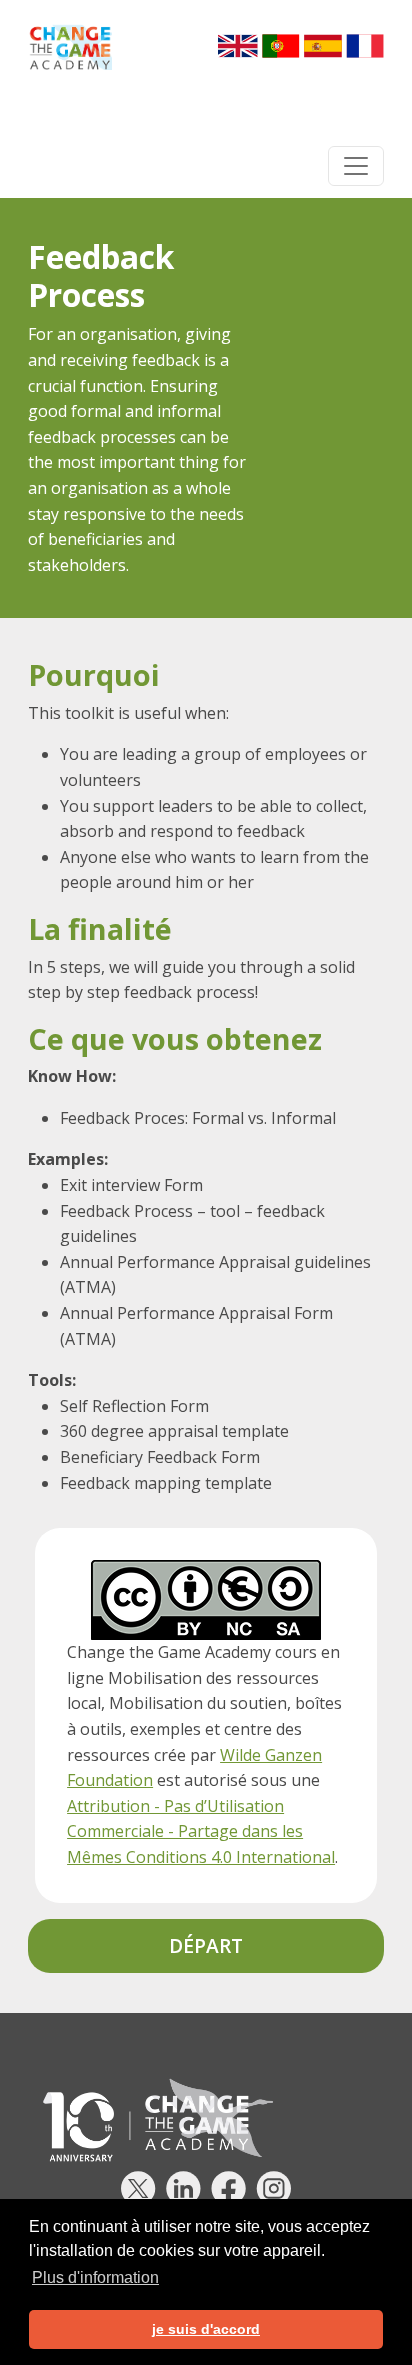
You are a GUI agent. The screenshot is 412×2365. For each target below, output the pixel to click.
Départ (206, 1945)
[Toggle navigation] (356, 166)
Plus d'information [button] (95, 2277)
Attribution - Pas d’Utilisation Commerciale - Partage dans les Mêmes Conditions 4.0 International (201, 1831)
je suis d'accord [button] (206, 2329)
